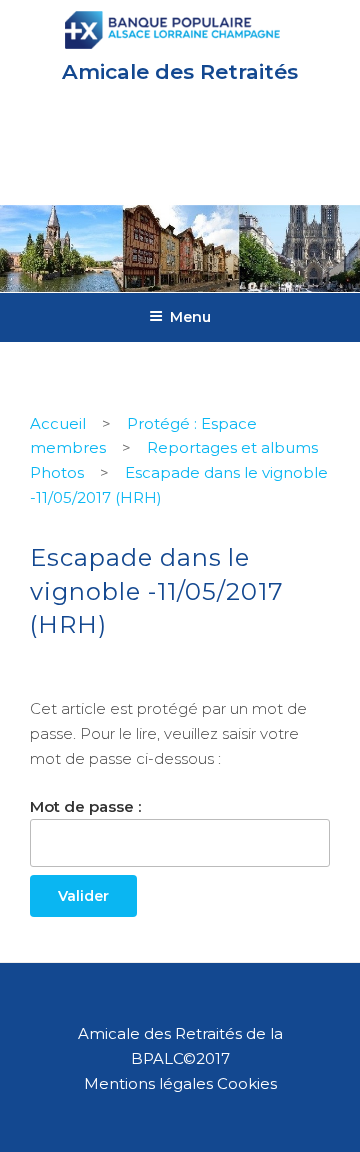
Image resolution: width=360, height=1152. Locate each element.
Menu (190, 317)
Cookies (247, 1083)
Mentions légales (148, 1083)
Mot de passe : (85, 806)
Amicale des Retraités (180, 71)
